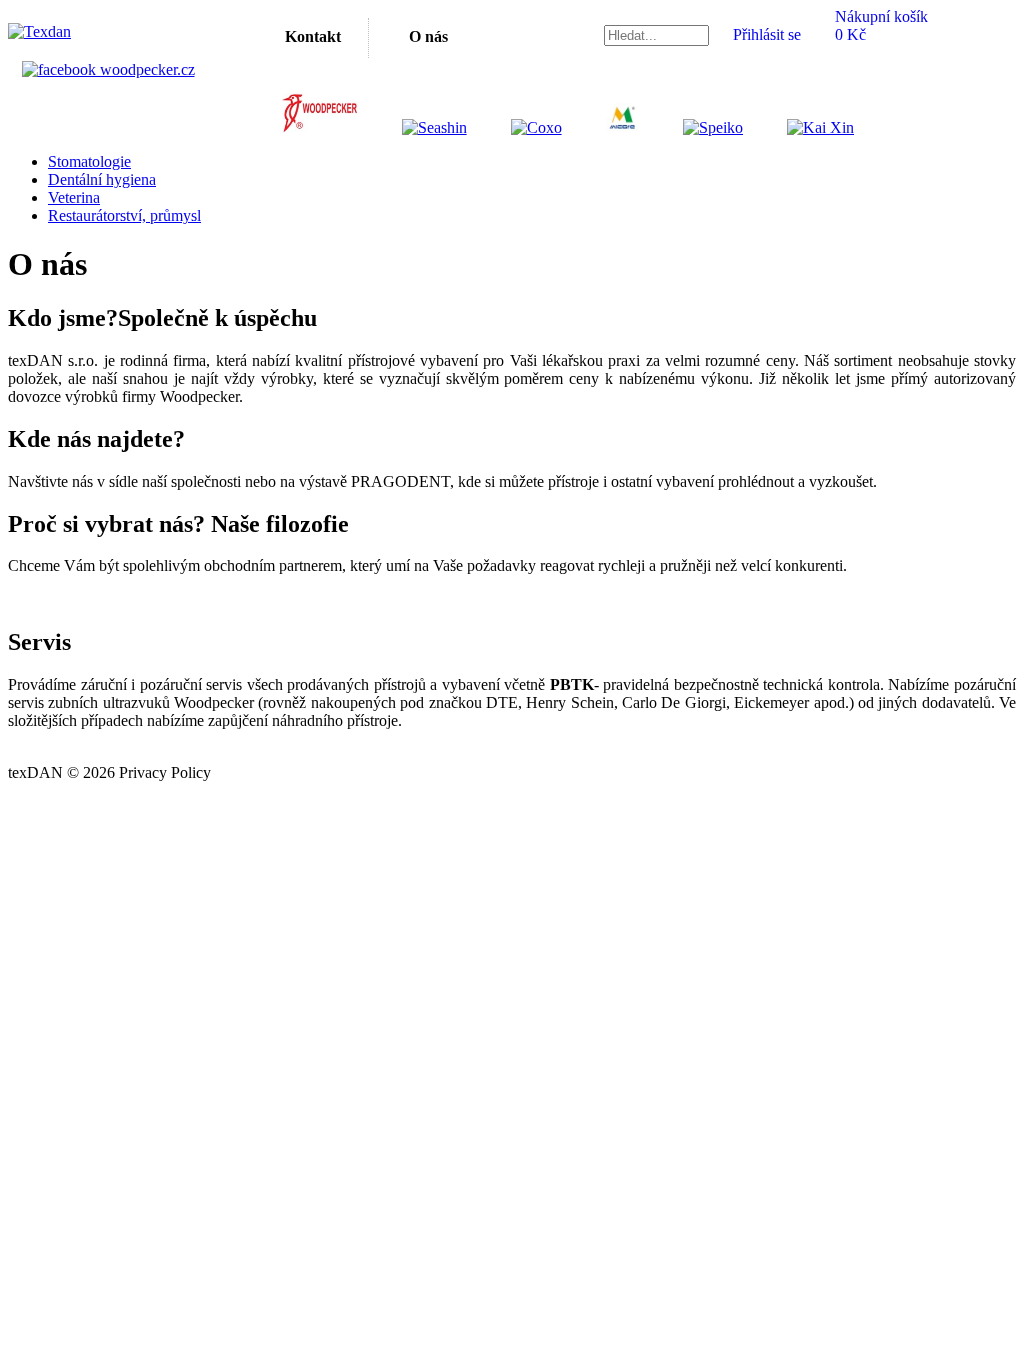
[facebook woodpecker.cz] (108, 69)
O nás (428, 36)
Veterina (74, 197)
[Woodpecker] (320, 127)
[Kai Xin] (800, 127)
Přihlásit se (767, 34)
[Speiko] (693, 127)
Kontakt (313, 36)
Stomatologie (89, 161)
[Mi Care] (603, 127)
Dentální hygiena (102, 179)
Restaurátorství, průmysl (124, 215)
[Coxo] (516, 127)
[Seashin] (414, 127)
